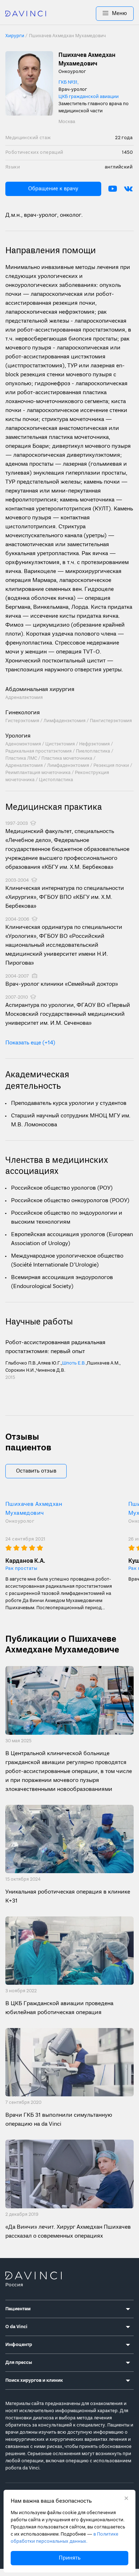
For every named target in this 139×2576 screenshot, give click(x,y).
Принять (70, 2558)
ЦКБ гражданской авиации (89, 97)
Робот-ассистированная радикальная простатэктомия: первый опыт (55, 1347)
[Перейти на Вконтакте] (128, 189)
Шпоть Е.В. (74, 1363)
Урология (18, 736)
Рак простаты (21, 1569)
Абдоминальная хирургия (40, 690)
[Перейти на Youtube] (113, 189)
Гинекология (23, 713)
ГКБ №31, (68, 82)
